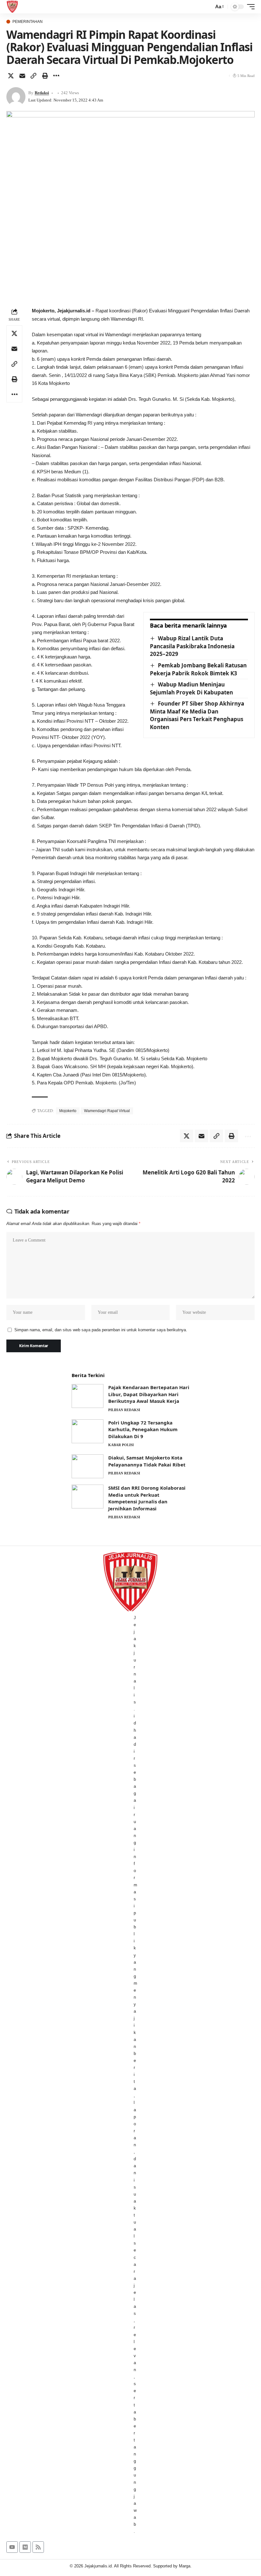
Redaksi (42, 93)
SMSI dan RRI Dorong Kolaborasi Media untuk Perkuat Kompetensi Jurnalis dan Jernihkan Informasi (147, 1498)
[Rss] (38, 2547)
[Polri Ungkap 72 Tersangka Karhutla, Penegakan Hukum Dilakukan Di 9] (88, 1431)
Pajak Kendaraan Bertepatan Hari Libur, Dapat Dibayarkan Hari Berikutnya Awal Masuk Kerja (149, 1394)
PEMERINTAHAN (28, 22)
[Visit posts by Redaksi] (16, 97)
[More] (56, 76)
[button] (207, 7)
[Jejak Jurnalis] (12, 7)
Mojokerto (68, 1111)
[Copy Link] (33, 76)
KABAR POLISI (121, 1445)
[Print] (45, 76)
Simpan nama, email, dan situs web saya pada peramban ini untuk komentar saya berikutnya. (101, 1330)
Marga (185, 2566)
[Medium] (25, 2547)
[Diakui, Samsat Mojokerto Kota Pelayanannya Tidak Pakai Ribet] (88, 1466)
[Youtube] (12, 2547)
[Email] (22, 76)
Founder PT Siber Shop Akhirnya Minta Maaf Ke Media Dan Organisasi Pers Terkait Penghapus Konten (197, 715)
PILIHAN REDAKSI (124, 1410)
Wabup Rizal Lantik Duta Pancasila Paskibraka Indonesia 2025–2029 (192, 646)
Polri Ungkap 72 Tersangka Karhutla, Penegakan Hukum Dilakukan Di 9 (143, 1429)
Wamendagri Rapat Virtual (107, 1111)
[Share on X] (11, 76)
